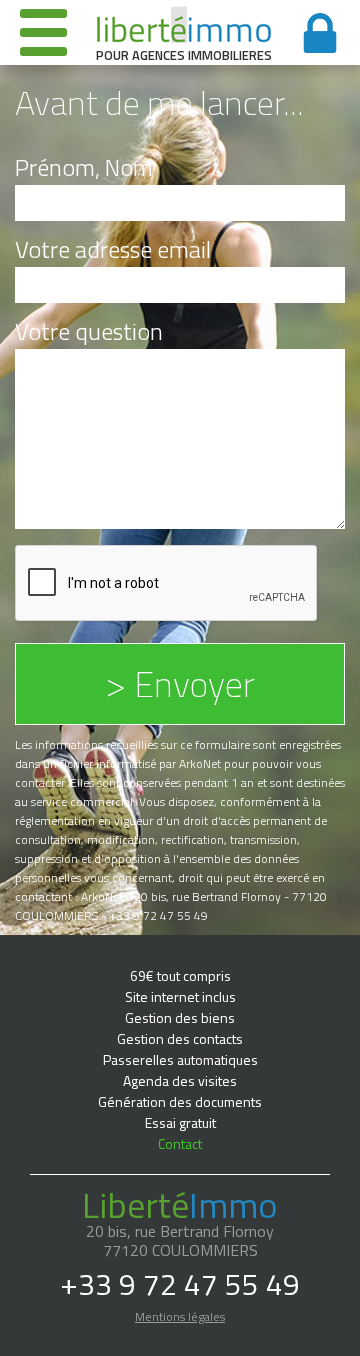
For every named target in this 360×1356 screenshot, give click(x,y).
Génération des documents (180, 1101)
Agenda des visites (180, 1080)
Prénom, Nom (84, 167)
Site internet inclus (180, 996)
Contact (180, 1143)
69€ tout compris (180, 975)
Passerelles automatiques (180, 1059)
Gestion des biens (180, 1017)
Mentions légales (180, 1316)
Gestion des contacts (180, 1038)
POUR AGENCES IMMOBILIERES (184, 53)
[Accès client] (320, 33)
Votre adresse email (113, 249)
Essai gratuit (180, 1122)
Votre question (89, 331)
